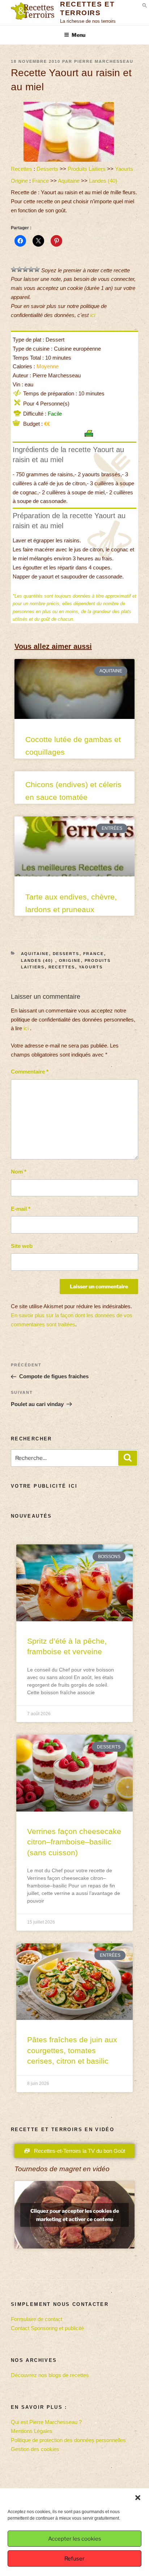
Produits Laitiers (87, 169)
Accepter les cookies (75, 2539)
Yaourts (124, 169)
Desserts (47, 169)
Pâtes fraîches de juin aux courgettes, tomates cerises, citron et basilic (72, 2050)
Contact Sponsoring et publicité (47, 2328)
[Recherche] (128, 1458)
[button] (138, 2498)
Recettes (22, 169)
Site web (22, 1246)
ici (93, 315)
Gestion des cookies (35, 2449)
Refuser (74, 2559)
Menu (78, 35)
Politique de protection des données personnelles (68, 2440)
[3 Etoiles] (25, 269)
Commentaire (30, 1072)
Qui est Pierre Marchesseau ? (46, 2422)
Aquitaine (69, 181)
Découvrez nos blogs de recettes (50, 2375)
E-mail (21, 1209)
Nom (19, 1172)
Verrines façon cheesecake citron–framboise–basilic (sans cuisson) (74, 1842)
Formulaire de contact (37, 2319)
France (41, 181)
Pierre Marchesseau (104, 61)
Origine (19, 181)
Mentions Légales (32, 2431)
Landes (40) (104, 181)
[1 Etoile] (14, 269)
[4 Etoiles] (31, 269)
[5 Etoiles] (37, 269)
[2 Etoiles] (20, 269)
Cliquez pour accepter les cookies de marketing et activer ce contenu (75, 2215)
